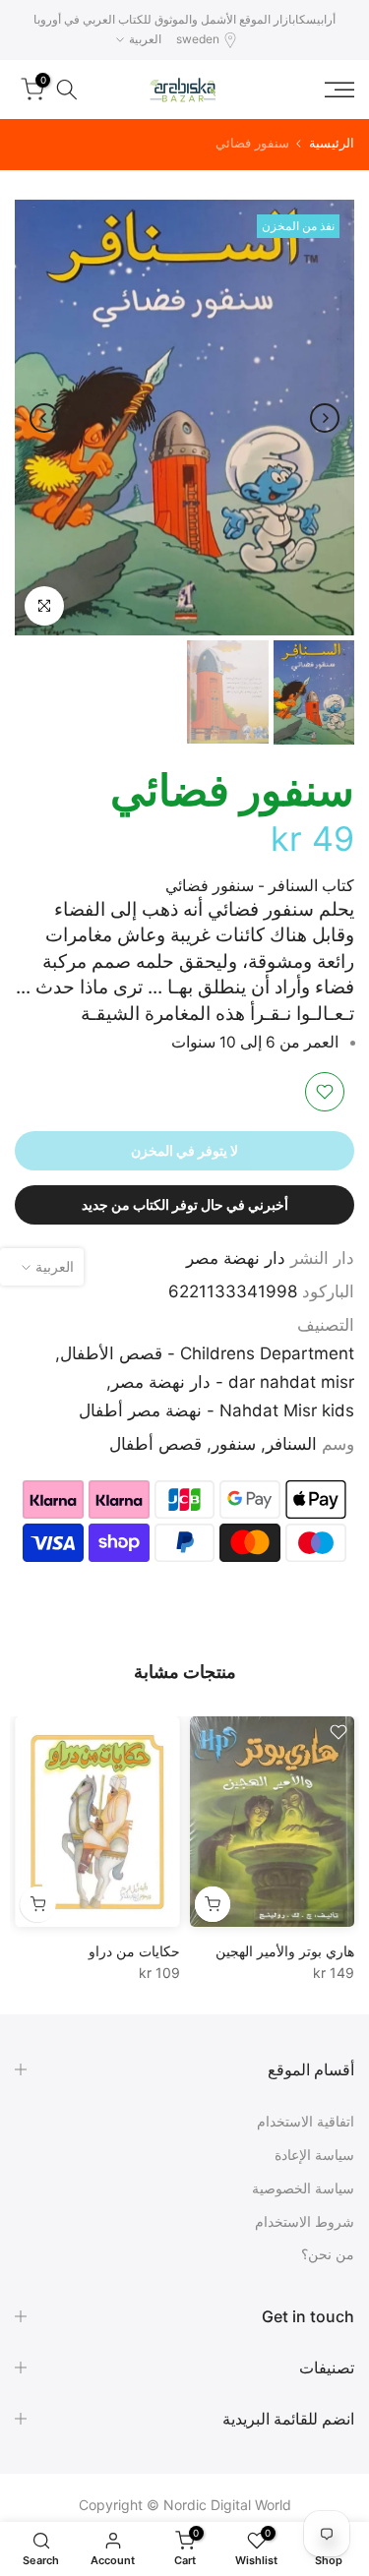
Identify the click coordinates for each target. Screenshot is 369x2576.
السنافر (291, 1444)
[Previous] (325, 418)
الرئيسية (332, 143)
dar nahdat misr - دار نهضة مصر (233, 1382)
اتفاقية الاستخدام (306, 2121)
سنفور (234, 1444)
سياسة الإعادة (314, 2155)
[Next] (44, 418)
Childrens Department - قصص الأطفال (207, 1353)
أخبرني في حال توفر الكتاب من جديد (185, 1204)
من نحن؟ (328, 2254)
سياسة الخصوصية (303, 2188)
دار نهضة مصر (236, 1258)
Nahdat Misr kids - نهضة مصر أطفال (216, 1410)
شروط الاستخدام (305, 2221)
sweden (198, 39)
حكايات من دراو (134, 1951)
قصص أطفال (155, 1444)
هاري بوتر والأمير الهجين (285, 1951)
